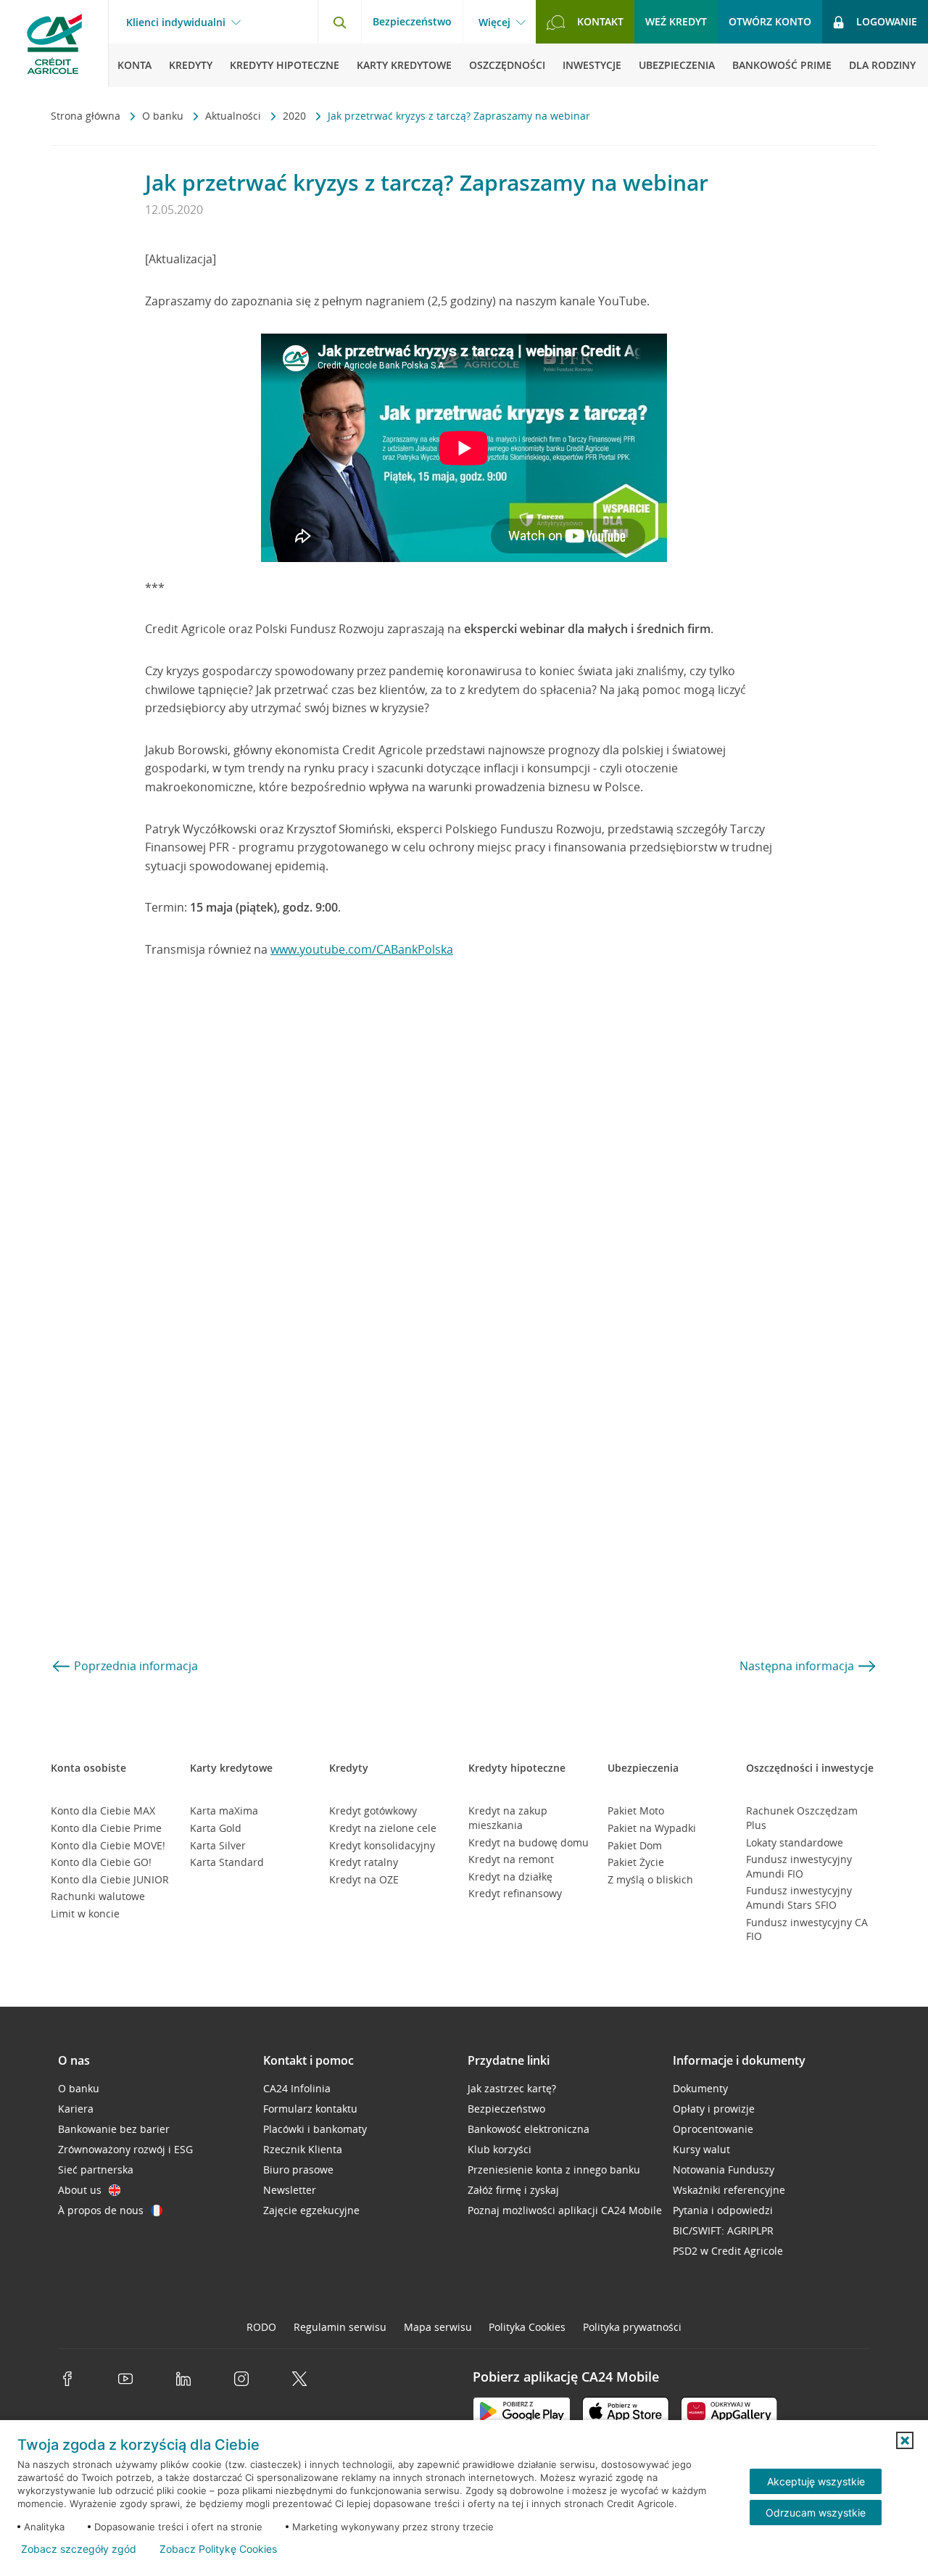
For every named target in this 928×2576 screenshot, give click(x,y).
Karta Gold (216, 1828)
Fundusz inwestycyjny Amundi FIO (799, 1866)
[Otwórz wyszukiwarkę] (339, 22)
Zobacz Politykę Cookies (218, 2549)
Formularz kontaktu (310, 2109)
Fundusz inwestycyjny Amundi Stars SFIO (799, 1898)
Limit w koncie (85, 1914)
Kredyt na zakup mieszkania (508, 1818)
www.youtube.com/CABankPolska (362, 949)
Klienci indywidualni (176, 22)
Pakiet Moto (636, 1811)
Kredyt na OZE (364, 1879)
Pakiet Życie (636, 1862)
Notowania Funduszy (724, 2170)
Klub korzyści (500, 2149)
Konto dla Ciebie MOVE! (108, 1845)
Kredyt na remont (511, 1859)
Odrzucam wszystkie (816, 2513)
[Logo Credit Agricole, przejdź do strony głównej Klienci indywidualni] (54, 44)
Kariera (76, 2109)
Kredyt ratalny (364, 1862)
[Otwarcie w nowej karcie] (522, 2414)
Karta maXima (224, 1811)
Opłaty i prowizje (714, 2109)
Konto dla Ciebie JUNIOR (110, 1879)
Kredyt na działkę (510, 1877)
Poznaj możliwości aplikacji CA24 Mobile (565, 2210)
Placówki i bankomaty (315, 2129)
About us (80, 2190)
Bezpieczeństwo (412, 21)
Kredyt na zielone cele (383, 1828)
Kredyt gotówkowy (373, 1811)
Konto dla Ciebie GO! (101, 1862)
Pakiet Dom (635, 1845)
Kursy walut (701, 2149)
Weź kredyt (676, 21)
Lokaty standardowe (795, 1842)
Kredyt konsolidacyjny (382, 1845)
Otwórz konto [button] (770, 21)
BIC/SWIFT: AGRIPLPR (723, 2230)
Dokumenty (700, 2088)
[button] (905, 2440)
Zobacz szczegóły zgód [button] (79, 2549)
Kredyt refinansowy (515, 1893)
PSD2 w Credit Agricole (728, 2251)
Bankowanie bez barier (114, 2129)
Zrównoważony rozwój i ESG (125, 2149)
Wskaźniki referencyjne (729, 2190)
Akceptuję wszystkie (816, 2481)
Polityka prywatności (632, 2327)
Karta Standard (227, 1862)
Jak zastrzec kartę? (512, 2088)
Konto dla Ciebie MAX (103, 1811)
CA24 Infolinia (297, 2088)
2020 (296, 116)
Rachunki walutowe (98, 1896)
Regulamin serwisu (340, 2327)
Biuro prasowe (298, 2170)
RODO (261, 2327)
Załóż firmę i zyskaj (513, 2190)
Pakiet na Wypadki (652, 1828)
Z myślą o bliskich (650, 1879)
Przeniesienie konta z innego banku (554, 2170)
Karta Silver (218, 1845)
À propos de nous (101, 2210)
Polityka (527, 2327)
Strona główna (87, 116)
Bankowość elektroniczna (529, 2129)
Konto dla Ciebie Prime (106, 1828)
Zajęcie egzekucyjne (311, 2210)
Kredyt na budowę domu (529, 1842)
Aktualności (235, 116)
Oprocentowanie (713, 2129)
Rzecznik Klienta (303, 2149)
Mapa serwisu (438, 2327)
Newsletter (290, 2190)
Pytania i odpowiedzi (723, 2210)
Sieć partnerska (96, 2170)
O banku (164, 116)
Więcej (494, 22)
